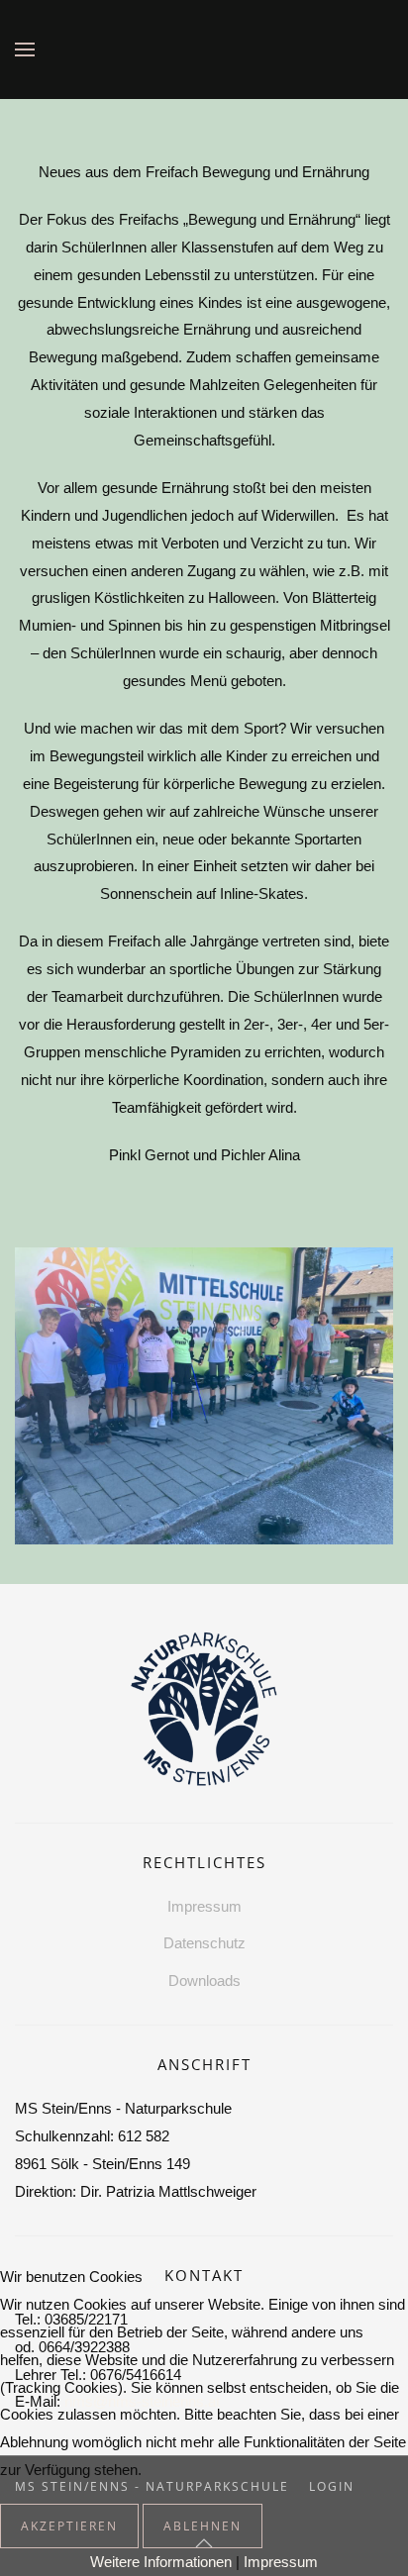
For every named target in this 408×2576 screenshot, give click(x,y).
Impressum (281, 2562)
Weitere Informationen (161, 2562)
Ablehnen (203, 2526)
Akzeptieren (69, 2526)
